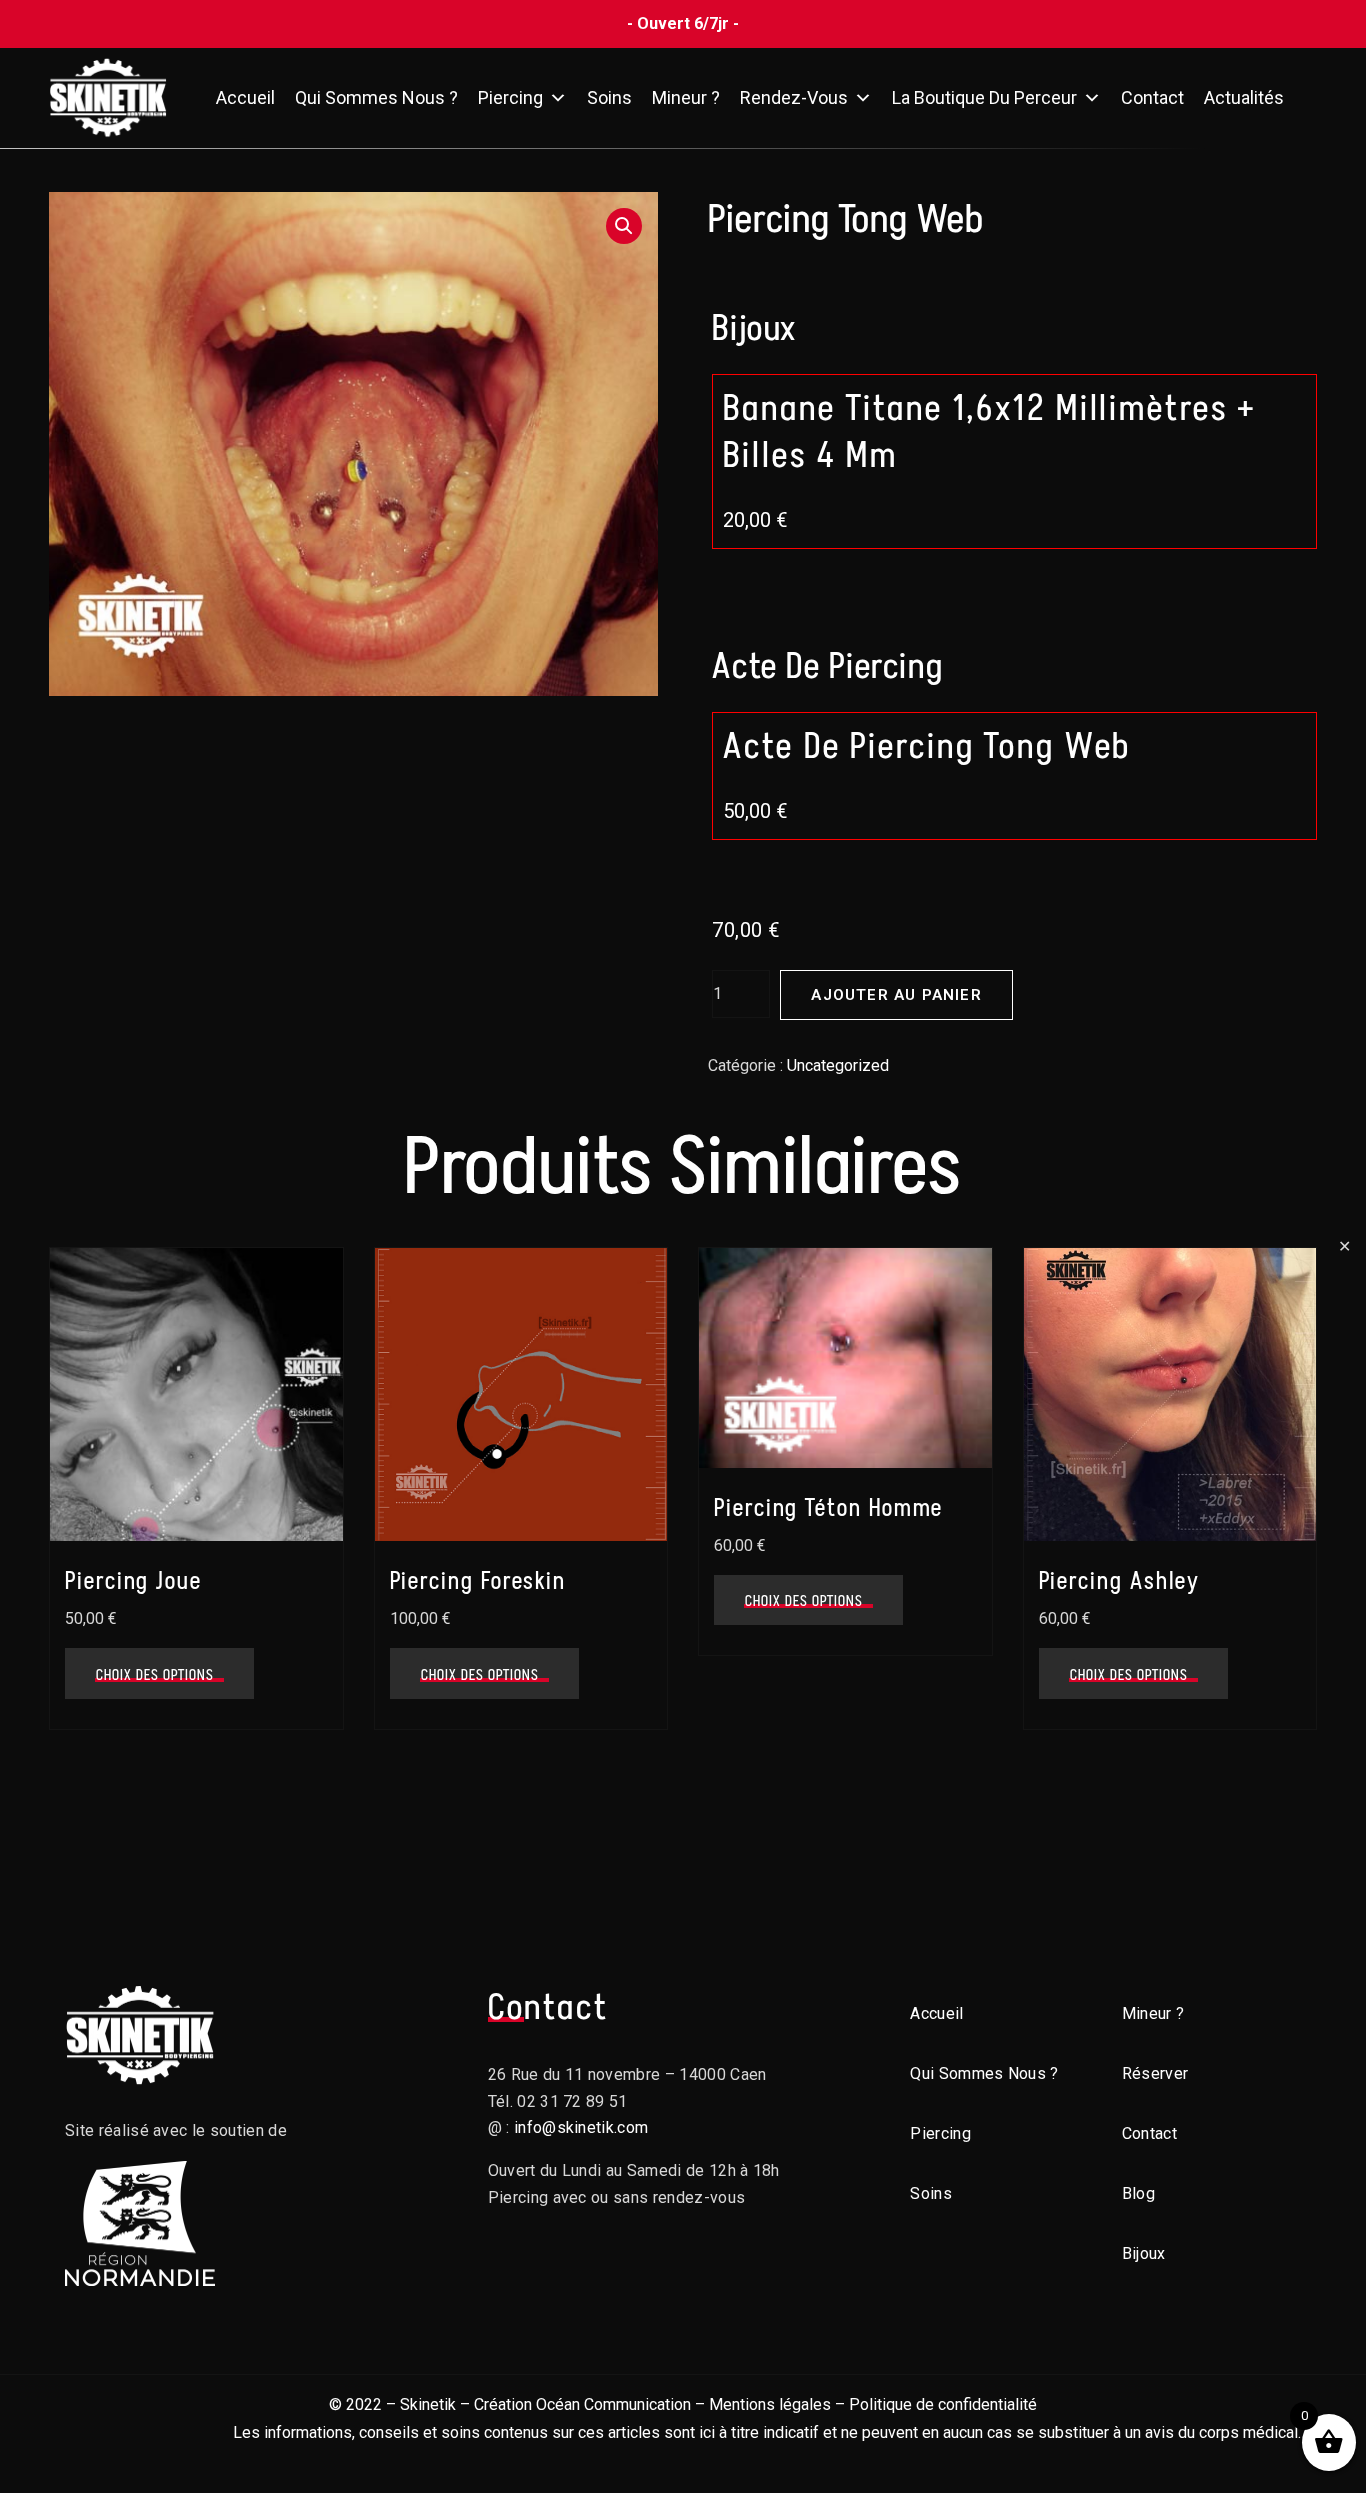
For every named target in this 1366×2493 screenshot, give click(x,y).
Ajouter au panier (896, 995)
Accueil (245, 97)
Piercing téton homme (828, 1507)
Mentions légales (770, 2404)
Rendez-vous (794, 97)
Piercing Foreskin (478, 1580)
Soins (609, 97)
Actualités (1244, 97)
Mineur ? (686, 97)
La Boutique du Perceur (984, 97)
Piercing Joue (133, 1580)
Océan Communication (613, 2404)
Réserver (1155, 2073)
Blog (1138, 2193)
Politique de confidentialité (943, 2404)
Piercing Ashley (1120, 1580)
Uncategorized (838, 1065)
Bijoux (1144, 2253)
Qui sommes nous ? (376, 97)
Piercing (510, 97)
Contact (1152, 97)
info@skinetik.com (581, 2127)
